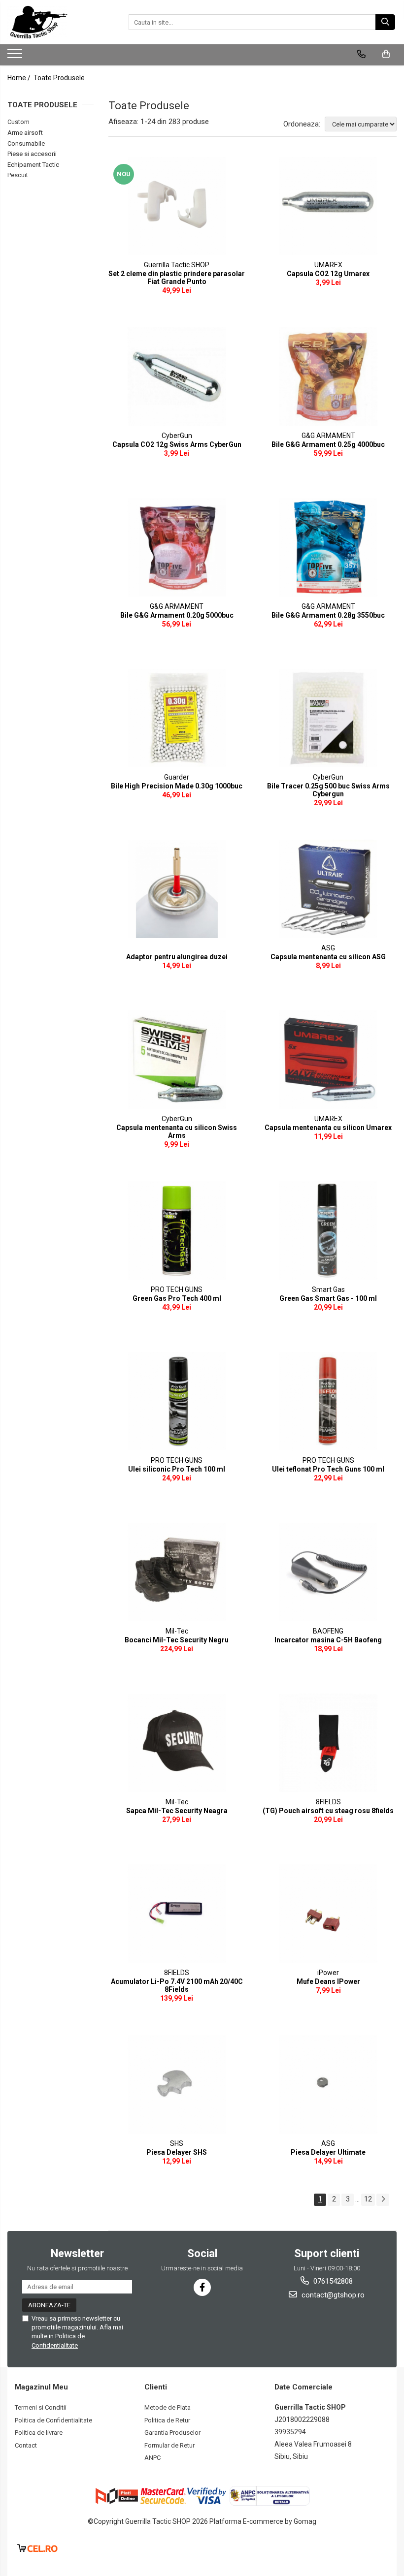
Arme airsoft (25, 133)
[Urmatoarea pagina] (383, 2200)
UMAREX (328, 265)
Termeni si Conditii (41, 2407)
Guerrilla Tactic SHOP (177, 265)
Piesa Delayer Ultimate (328, 2152)
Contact (26, 2445)
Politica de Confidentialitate (53, 2420)
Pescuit (18, 175)
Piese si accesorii (32, 154)
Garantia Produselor (172, 2433)
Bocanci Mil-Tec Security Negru (177, 1640)
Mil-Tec (177, 1631)
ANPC (152, 2458)
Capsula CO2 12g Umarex (328, 274)
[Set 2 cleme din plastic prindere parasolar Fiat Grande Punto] (177, 206)
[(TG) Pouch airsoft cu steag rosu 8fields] (329, 1743)
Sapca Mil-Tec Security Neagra (177, 1811)
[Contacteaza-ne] (361, 54)
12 (368, 2199)
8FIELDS (328, 1802)
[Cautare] (385, 22)
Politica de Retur (167, 2420)
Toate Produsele (59, 78)
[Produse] (16, 57)
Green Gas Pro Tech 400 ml (177, 1298)
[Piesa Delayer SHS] (177, 2084)
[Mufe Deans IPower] (329, 1914)
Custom (18, 122)
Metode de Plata (168, 2407)
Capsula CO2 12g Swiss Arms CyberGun (177, 444)
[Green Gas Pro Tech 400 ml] (177, 1230)
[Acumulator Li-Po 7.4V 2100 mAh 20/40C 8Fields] (177, 1914)
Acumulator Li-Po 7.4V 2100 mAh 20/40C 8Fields (177, 1985)
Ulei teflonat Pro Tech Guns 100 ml (328, 1469)
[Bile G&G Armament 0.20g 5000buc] (177, 547)
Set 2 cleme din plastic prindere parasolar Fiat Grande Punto (177, 278)
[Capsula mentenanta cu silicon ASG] (329, 889)
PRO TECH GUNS (177, 1289)
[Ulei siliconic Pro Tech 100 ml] (177, 1401)
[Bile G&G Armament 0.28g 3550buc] (329, 547)
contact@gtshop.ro (332, 2295)
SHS (177, 2143)
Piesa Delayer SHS (177, 2152)
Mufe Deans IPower (328, 1981)
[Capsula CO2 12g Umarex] (329, 206)
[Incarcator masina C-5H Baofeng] (329, 1572)
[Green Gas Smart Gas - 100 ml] (329, 1230)
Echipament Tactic (33, 165)
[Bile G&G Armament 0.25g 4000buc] (329, 377)
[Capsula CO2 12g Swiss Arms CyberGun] (177, 377)
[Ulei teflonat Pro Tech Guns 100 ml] (329, 1401)
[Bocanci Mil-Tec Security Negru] (177, 1572)
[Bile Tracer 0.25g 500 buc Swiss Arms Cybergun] (329, 718)
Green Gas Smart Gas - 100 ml (328, 1298)
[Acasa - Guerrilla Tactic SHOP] (57, 22)
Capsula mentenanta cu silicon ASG (328, 957)
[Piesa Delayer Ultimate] (329, 2084)
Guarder (177, 777)
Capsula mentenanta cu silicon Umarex (328, 1128)
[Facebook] (202, 2287)
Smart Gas (328, 1289)
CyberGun (177, 436)
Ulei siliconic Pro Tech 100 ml (177, 1469)
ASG (328, 948)
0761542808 (332, 2281)
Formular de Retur (169, 2445)
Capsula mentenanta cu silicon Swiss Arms (177, 1131)
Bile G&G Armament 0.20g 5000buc (177, 615)
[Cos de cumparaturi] (386, 54)
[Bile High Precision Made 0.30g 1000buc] (177, 718)
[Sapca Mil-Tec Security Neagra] (177, 1743)
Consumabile (26, 143)
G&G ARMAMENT (328, 436)
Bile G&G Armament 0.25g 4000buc (328, 444)
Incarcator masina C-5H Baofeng (328, 1640)
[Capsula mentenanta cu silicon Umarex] (329, 1060)
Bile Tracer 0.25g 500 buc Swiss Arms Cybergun (328, 790)
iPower (328, 1973)
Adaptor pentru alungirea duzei (177, 957)
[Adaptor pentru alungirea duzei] (177, 889)
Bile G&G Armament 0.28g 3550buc (328, 615)
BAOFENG (328, 1631)
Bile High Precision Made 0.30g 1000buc (177, 786)
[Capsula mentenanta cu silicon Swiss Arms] (177, 1060)
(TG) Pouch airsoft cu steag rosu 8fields (328, 1811)
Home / (20, 78)
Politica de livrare (39, 2433)
